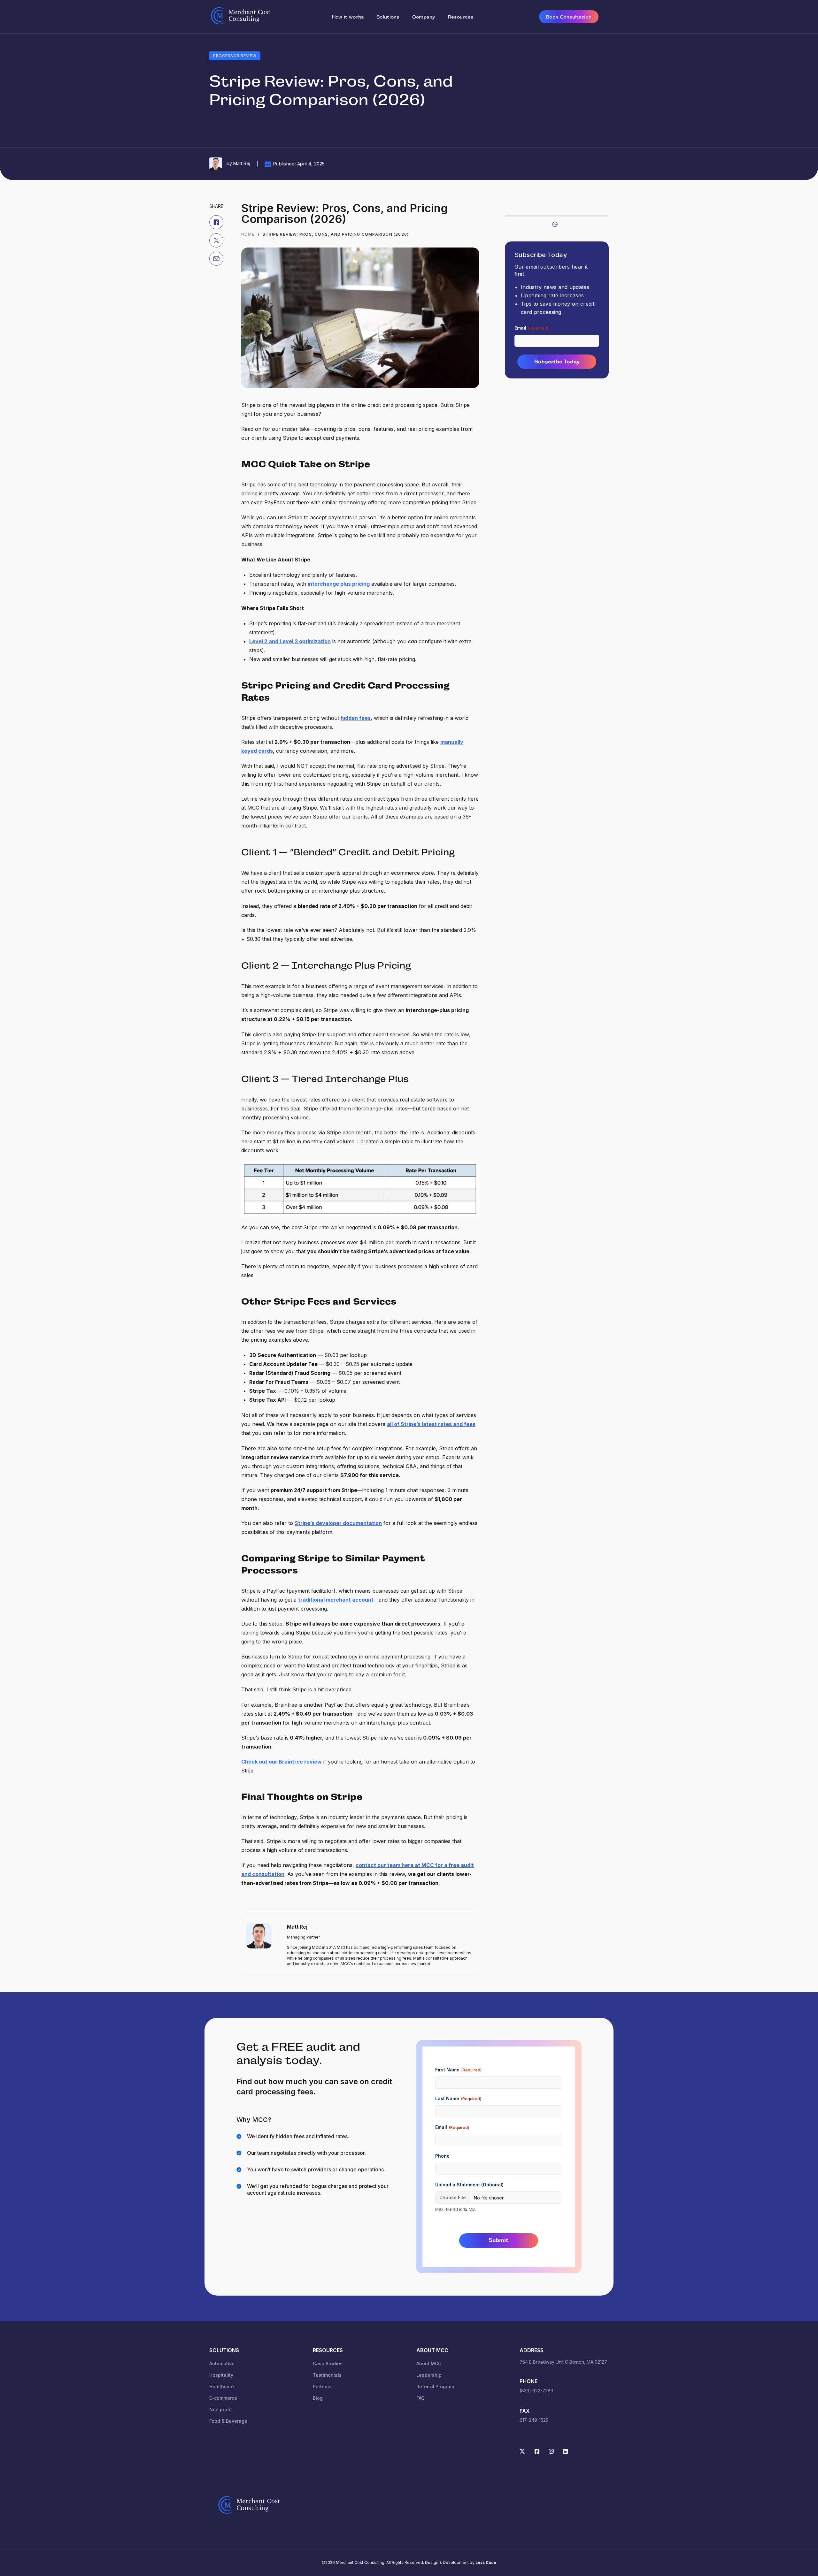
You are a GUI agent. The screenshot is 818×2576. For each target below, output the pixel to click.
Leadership (429, 2375)
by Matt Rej (238, 163)
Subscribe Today (557, 362)
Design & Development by (461, 2562)
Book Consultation (569, 17)
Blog (318, 2398)
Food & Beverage (228, 2421)
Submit (499, 2241)
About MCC (429, 2363)
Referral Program (435, 2386)
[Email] (216, 258)
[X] (216, 240)
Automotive (222, 2363)
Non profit (221, 2409)
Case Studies (328, 2363)
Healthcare (222, 2386)
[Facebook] (216, 222)
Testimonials (327, 2375)
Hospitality (221, 2375)
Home (248, 234)
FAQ (421, 2398)
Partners (322, 2386)
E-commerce (223, 2398)
